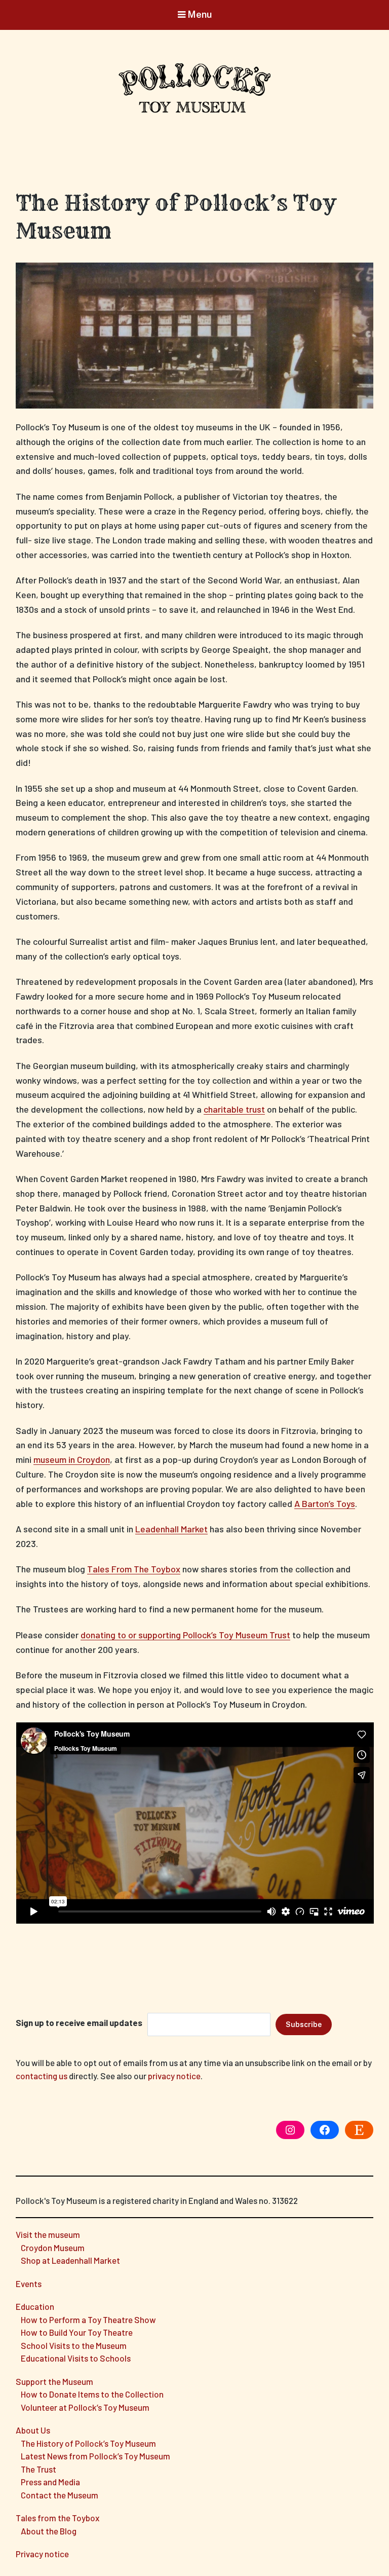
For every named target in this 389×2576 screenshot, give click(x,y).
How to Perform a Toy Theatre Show (88, 2320)
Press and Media (50, 2482)
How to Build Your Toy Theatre (77, 2332)
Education (35, 2306)
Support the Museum (54, 2381)
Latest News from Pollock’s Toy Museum (95, 2456)
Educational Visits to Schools (76, 2358)
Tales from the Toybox (57, 2518)
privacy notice (174, 2076)
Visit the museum (48, 2234)
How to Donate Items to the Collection (92, 2394)
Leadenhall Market (171, 1529)
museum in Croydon (72, 1459)
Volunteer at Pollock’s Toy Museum (85, 2407)
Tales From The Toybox (134, 1569)
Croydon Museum (53, 2248)
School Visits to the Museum (74, 2345)
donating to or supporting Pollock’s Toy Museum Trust (185, 1635)
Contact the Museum (60, 2495)
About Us (33, 2430)
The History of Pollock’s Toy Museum (88, 2443)
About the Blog (49, 2531)
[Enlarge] (360, 276)
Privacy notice (42, 2554)
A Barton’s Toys (325, 1503)
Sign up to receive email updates (79, 2022)
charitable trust (234, 1109)
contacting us (42, 2076)
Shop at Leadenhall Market (70, 2260)
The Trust (38, 2469)
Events (29, 2284)
